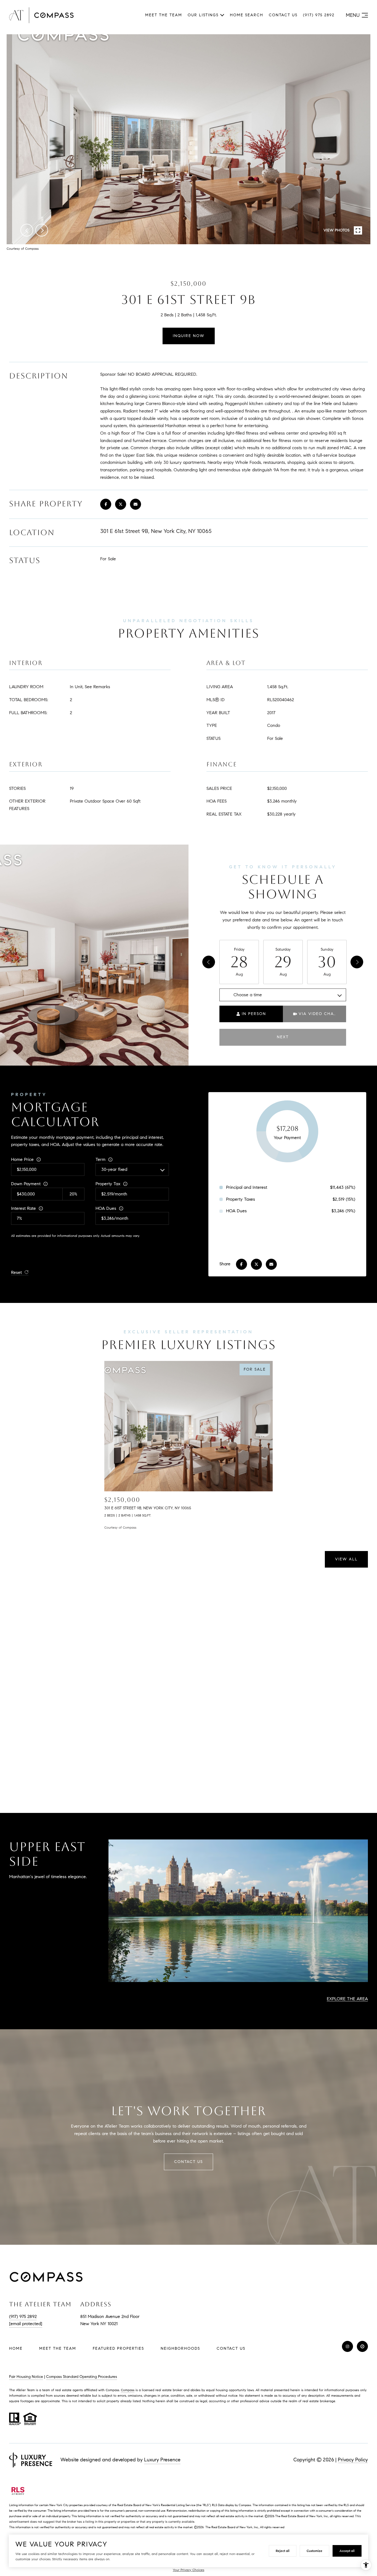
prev (27, 230)
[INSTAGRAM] (347, 2346)
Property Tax (108, 1184)
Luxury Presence (162, 2460)
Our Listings (203, 15)
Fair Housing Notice (26, 2377)
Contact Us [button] (189, 2162)
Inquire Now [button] (189, 336)
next (42, 230)
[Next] (357, 962)
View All (346, 1559)
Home (16, 2348)
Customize (314, 2551)
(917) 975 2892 (319, 15)
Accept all (347, 2551)
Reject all (283, 2551)
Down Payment (26, 1184)
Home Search (247, 15)
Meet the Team (164, 15)
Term (100, 1159)
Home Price (22, 1159)
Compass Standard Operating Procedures (82, 2377)
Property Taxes (241, 1199)
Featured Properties (118, 2348)
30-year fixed (114, 1169)
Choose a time (248, 995)
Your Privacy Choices (189, 2570)
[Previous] (209, 962)
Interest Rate (23, 1208)
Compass (128, 2390)
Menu (353, 15)
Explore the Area (347, 1999)
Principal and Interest (247, 1187)
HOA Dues (106, 1208)
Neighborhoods (180, 2348)
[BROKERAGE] (362, 2346)
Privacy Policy (353, 2460)
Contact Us (231, 2349)
